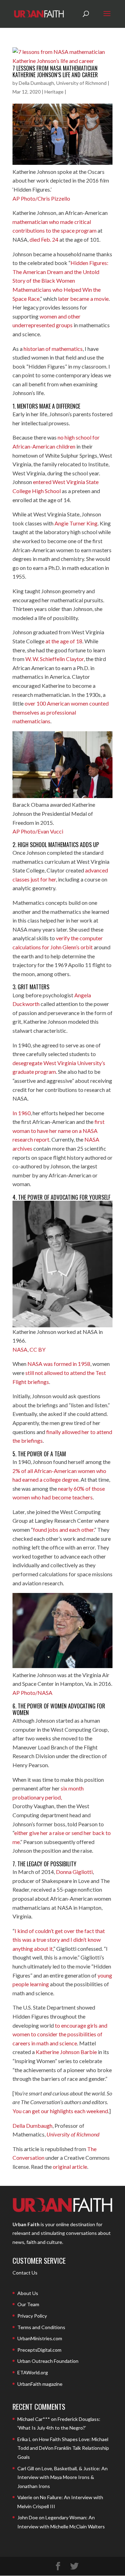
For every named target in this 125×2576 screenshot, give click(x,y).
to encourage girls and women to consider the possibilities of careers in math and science (60, 2034)
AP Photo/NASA (32, 1693)
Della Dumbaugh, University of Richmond (63, 83)
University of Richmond (73, 2134)
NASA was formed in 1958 (59, 1364)
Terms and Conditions (41, 2327)
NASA (20, 1349)
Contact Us (25, 2273)
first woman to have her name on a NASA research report (59, 1130)
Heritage (54, 92)
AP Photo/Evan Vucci (38, 831)
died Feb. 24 (44, 239)
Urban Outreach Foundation (48, 2361)
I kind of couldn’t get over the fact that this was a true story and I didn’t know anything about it (59, 1940)
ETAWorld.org (33, 2372)
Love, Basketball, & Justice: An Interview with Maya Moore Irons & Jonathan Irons (62, 2477)
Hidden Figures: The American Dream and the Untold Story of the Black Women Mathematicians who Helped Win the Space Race (60, 280)
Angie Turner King (76, 523)
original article (70, 2167)
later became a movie (83, 299)
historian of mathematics (53, 349)
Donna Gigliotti (74, 1872)
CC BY (37, 1349)
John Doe (28, 2517)
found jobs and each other (63, 1529)
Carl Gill (26, 2468)
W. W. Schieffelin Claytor (55, 659)
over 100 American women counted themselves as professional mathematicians (61, 712)
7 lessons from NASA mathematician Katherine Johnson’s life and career (55, 71)
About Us (28, 2293)
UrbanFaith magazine (40, 2384)
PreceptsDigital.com (39, 2350)
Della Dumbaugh (32, 2126)
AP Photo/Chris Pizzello (41, 198)
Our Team (28, 2304)
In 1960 (22, 1113)
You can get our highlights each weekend (60, 2111)
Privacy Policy (32, 2316)
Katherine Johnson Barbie (66, 2052)
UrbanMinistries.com (40, 2338)
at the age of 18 (64, 641)
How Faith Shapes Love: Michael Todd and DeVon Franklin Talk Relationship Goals (63, 2448)
